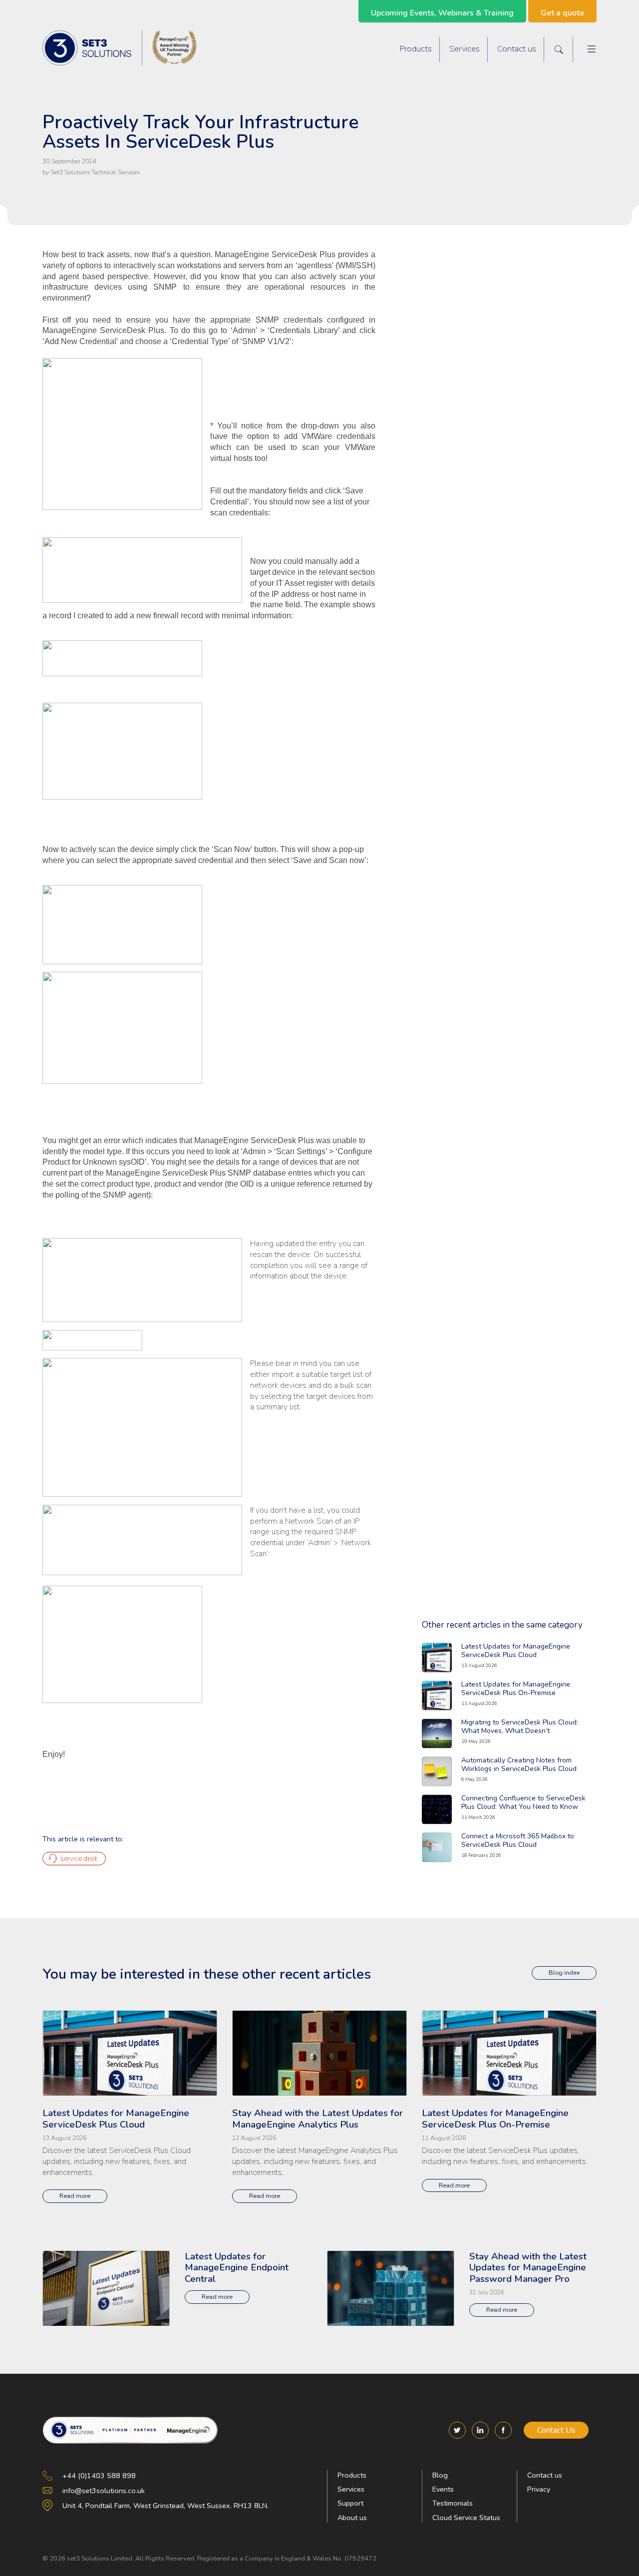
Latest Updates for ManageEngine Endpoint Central (237, 2268)
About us (352, 2518)
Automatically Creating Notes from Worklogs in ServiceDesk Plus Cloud (519, 1764)
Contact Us (556, 2430)
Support (350, 2503)
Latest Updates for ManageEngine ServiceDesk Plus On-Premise (516, 1689)
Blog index (564, 1972)
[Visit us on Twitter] (457, 2430)
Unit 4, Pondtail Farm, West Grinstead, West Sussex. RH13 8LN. (165, 2506)
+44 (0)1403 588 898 (99, 2476)
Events (443, 2489)
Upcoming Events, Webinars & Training (442, 13)
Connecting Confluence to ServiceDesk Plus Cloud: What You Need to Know (523, 1802)
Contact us (517, 49)
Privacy (539, 2489)
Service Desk (79, 1859)
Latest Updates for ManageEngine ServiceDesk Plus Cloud (516, 1651)
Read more (75, 2196)
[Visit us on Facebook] (503, 2430)
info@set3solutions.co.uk (104, 2491)
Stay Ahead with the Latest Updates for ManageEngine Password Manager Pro (528, 2268)
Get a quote (562, 13)
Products (416, 49)
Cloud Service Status (466, 2518)
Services (465, 49)
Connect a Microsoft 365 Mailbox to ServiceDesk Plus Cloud (518, 1840)
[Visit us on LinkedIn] (480, 2430)
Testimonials (453, 2503)
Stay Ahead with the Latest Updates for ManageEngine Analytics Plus (318, 2119)
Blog (440, 2475)
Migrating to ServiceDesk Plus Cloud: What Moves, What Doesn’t (520, 1726)
